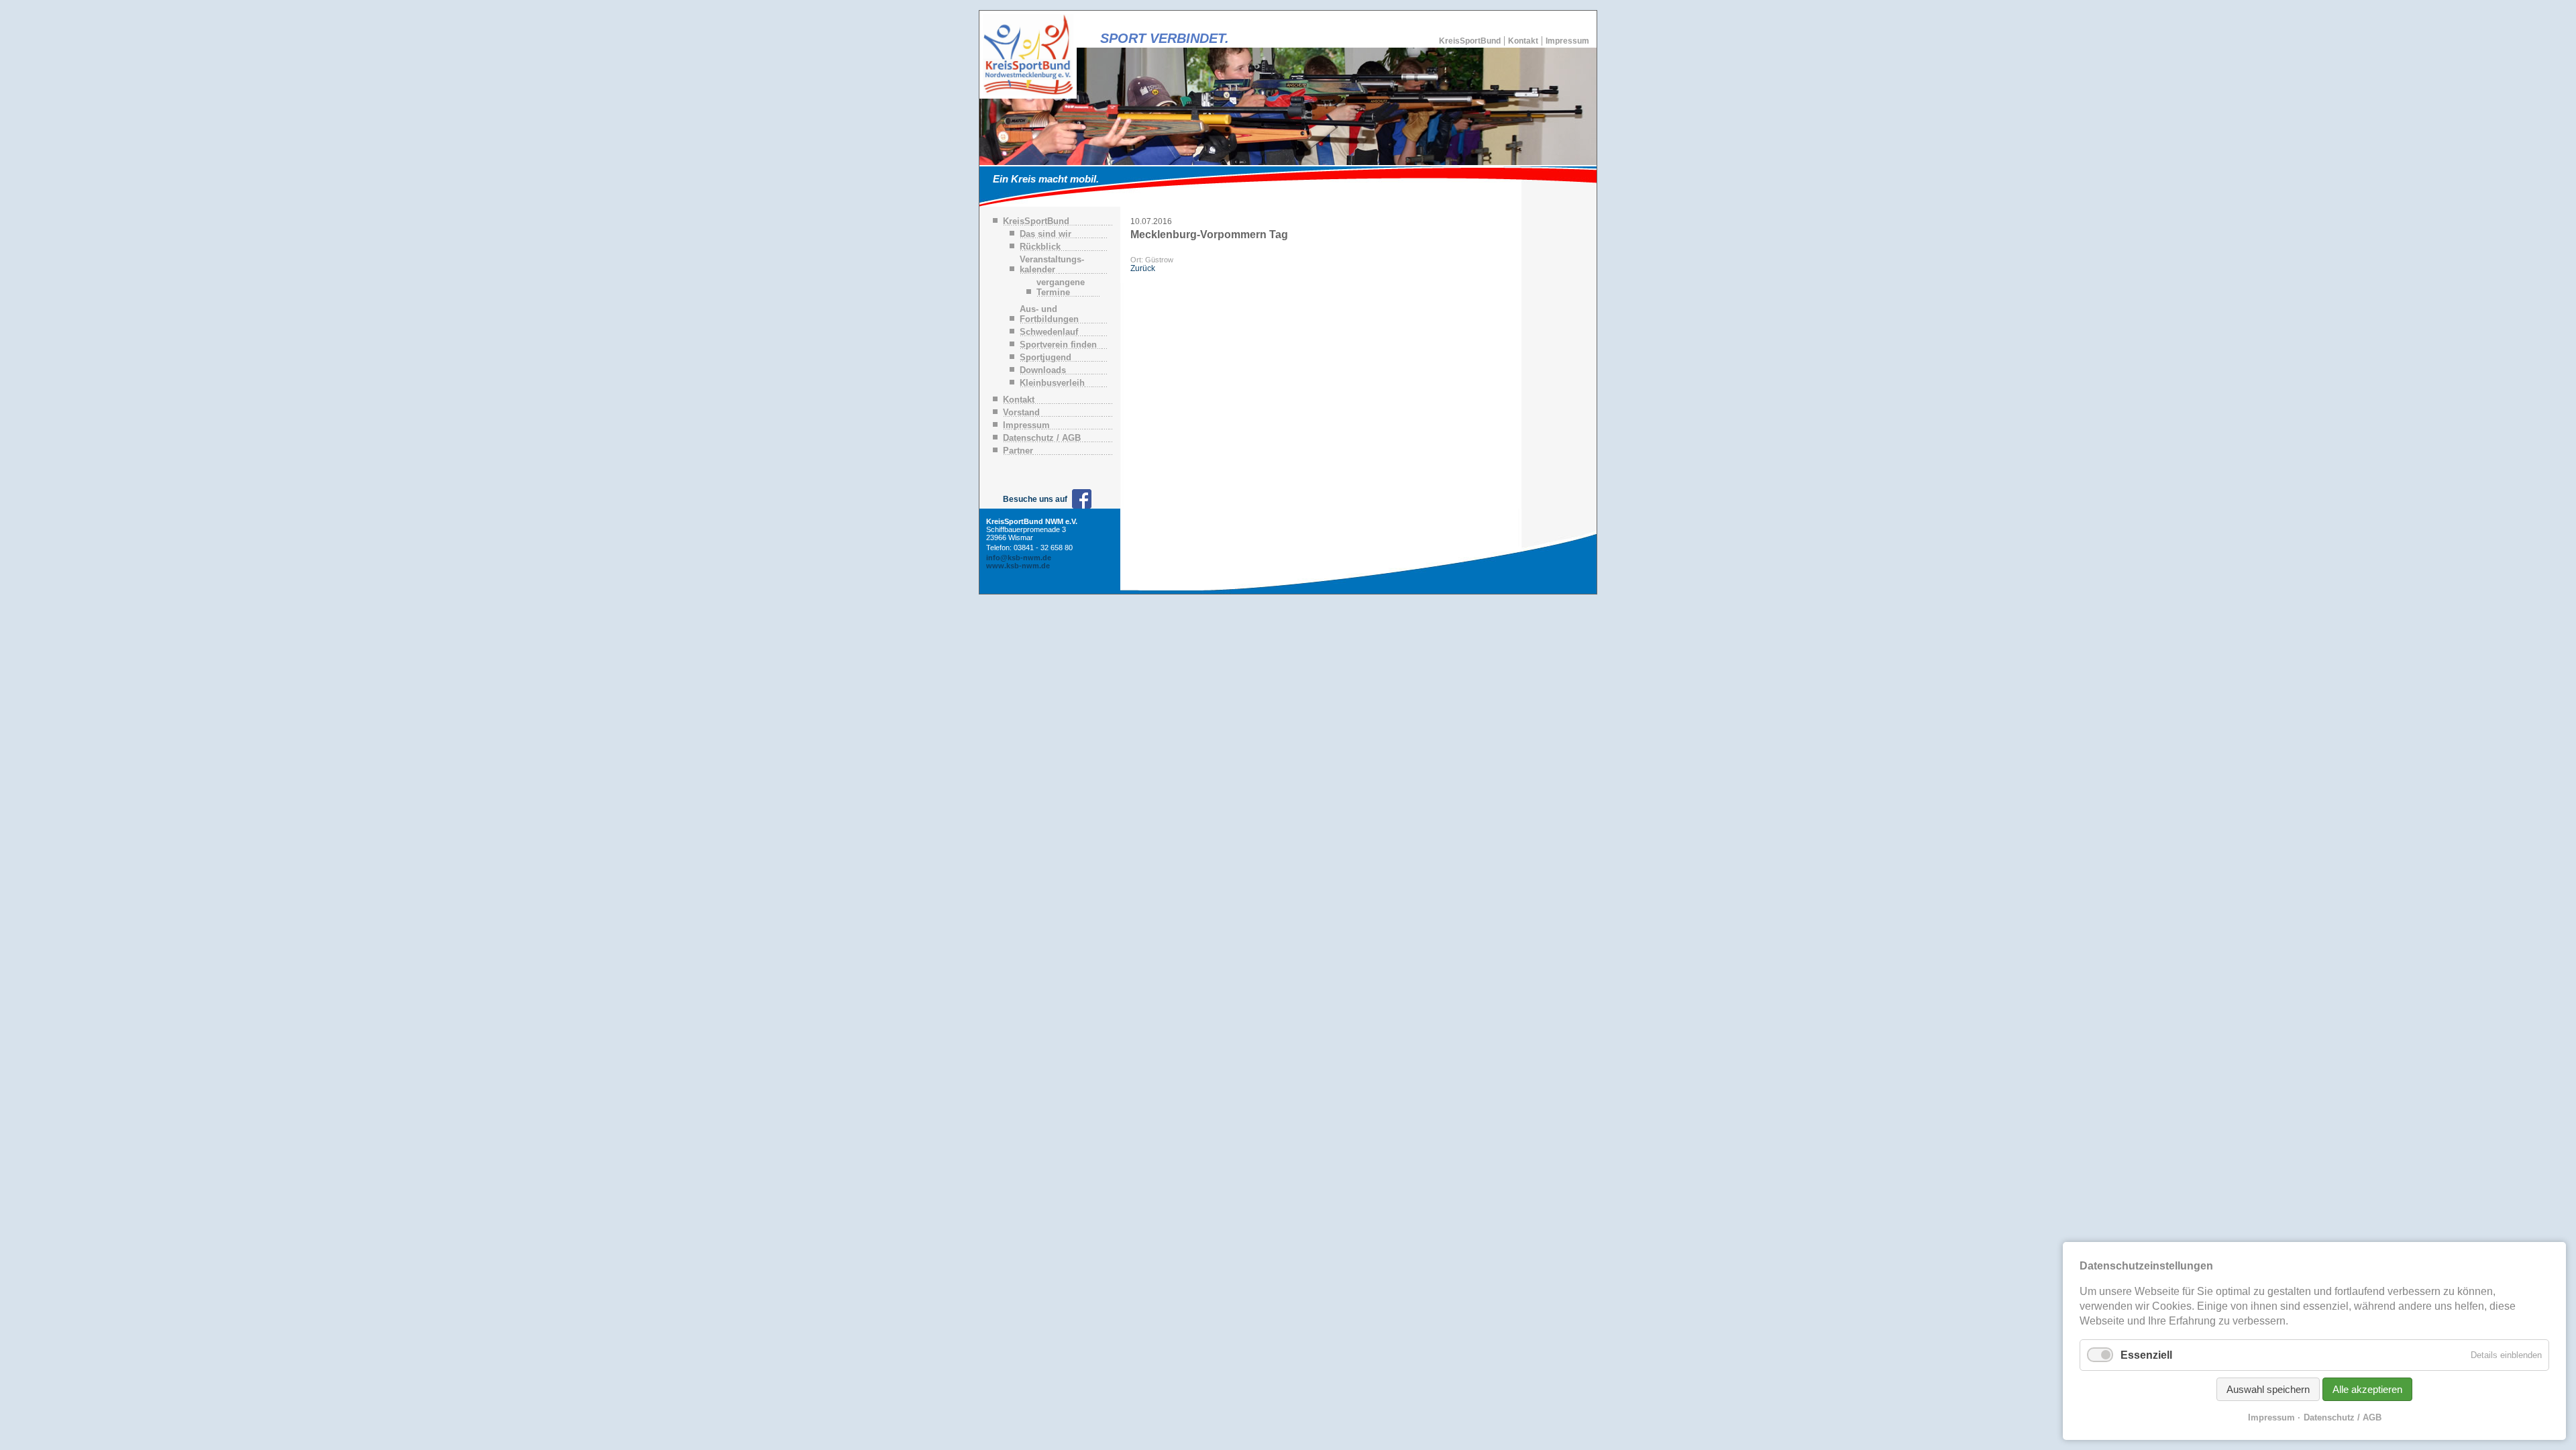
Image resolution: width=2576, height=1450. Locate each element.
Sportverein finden (1058, 345)
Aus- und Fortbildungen (1049, 314)
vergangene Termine (1061, 287)
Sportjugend (1045, 357)
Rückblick (1040, 247)
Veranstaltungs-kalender (1052, 264)
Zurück (1143, 268)
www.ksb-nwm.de (1018, 566)
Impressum (1567, 41)
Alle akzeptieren (2367, 1389)
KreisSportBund (1470, 41)
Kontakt (1523, 41)
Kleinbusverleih (1052, 383)
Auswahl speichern (2268, 1389)
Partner (1018, 451)
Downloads (1043, 370)
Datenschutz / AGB (1042, 438)
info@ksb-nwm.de (1019, 558)
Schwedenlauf (1049, 332)
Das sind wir (1045, 234)
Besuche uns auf (1035, 499)
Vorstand (1021, 412)
